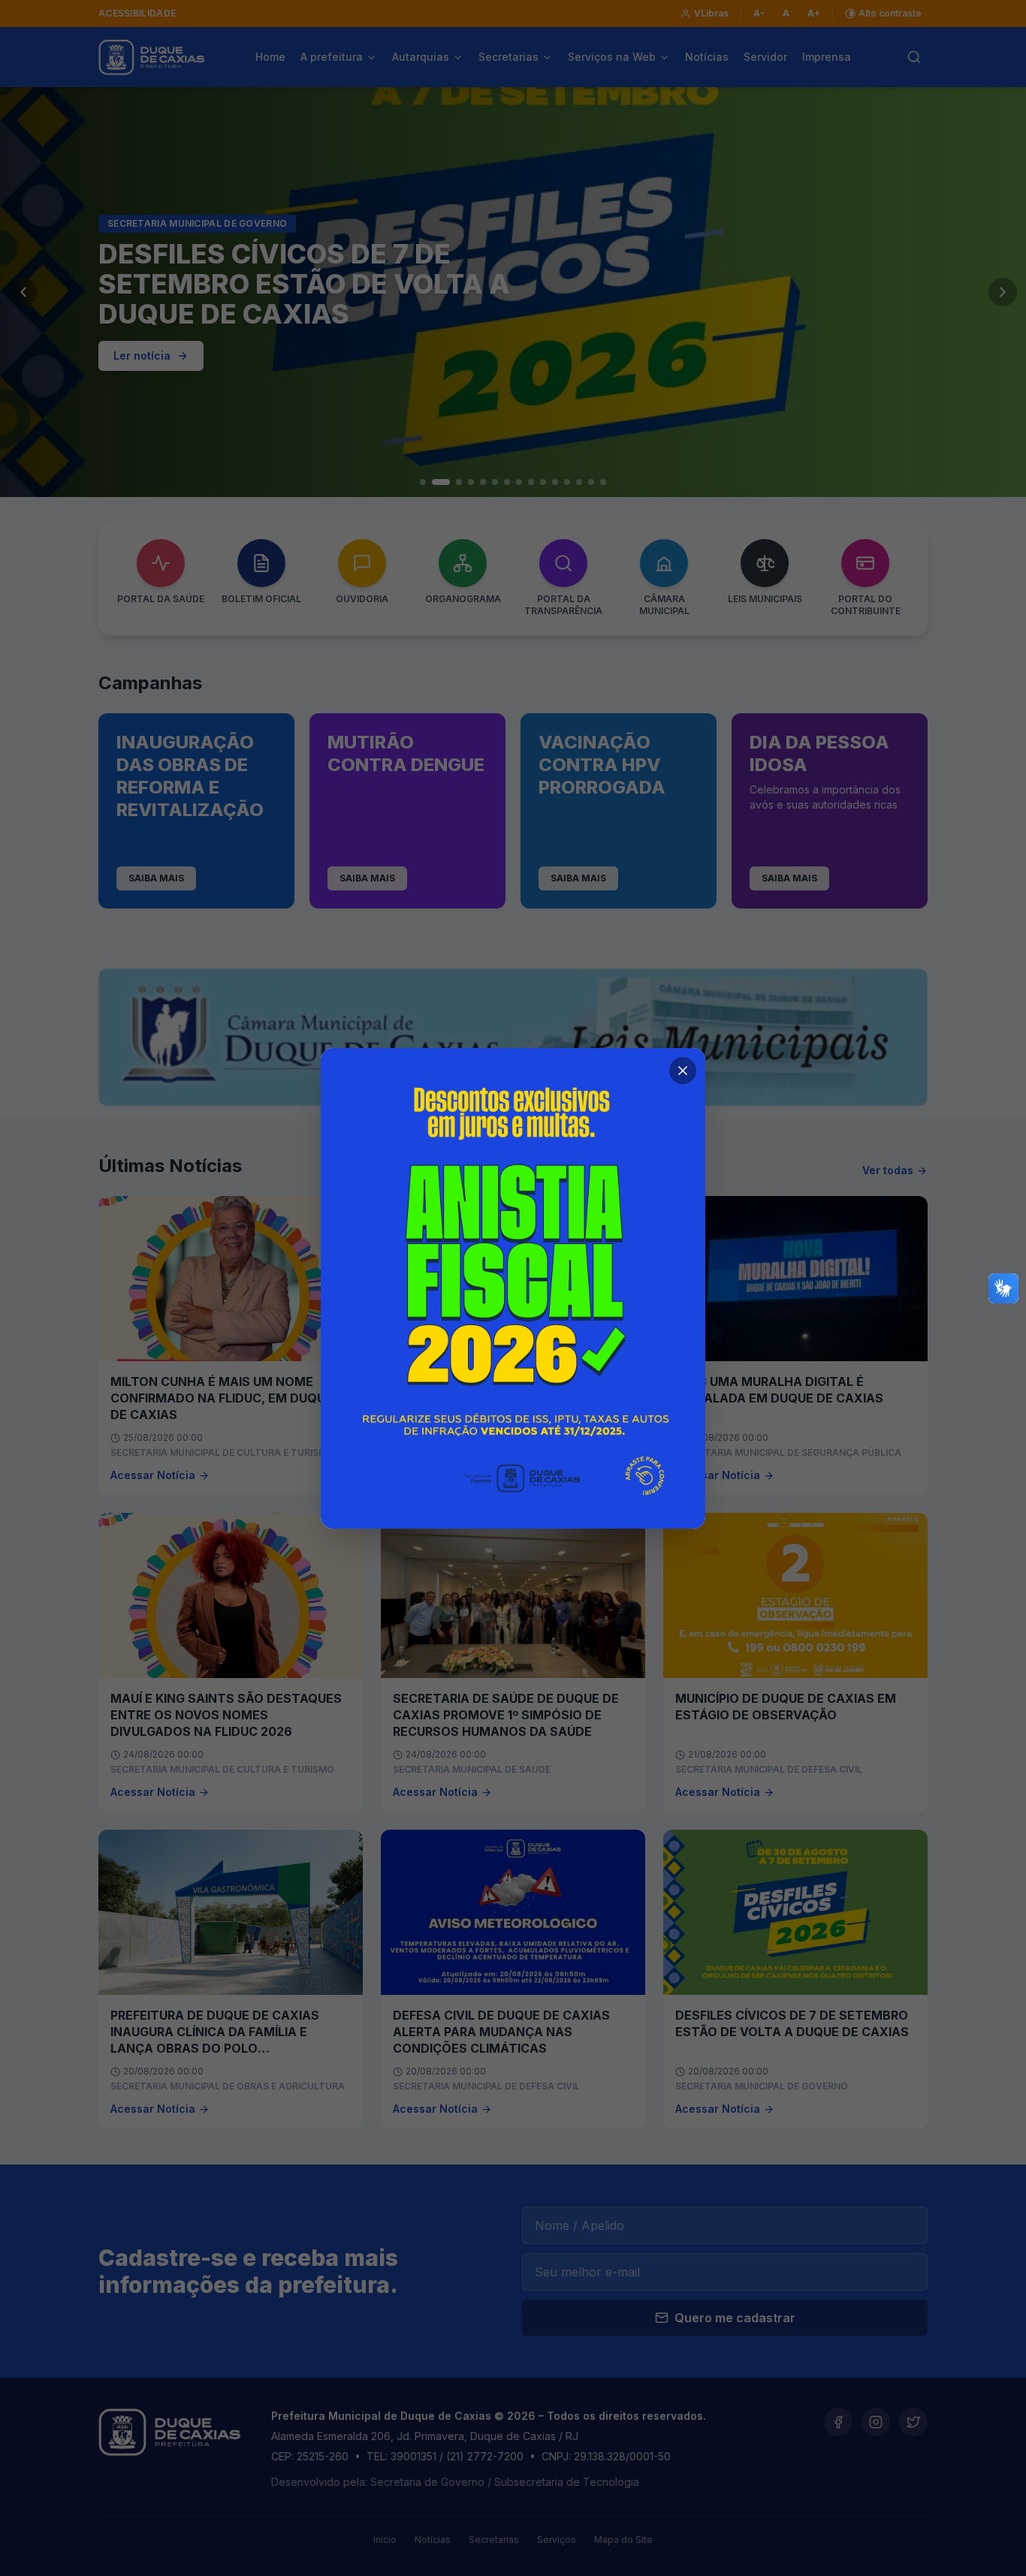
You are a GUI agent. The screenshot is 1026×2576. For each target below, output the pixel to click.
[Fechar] (683, 1071)
